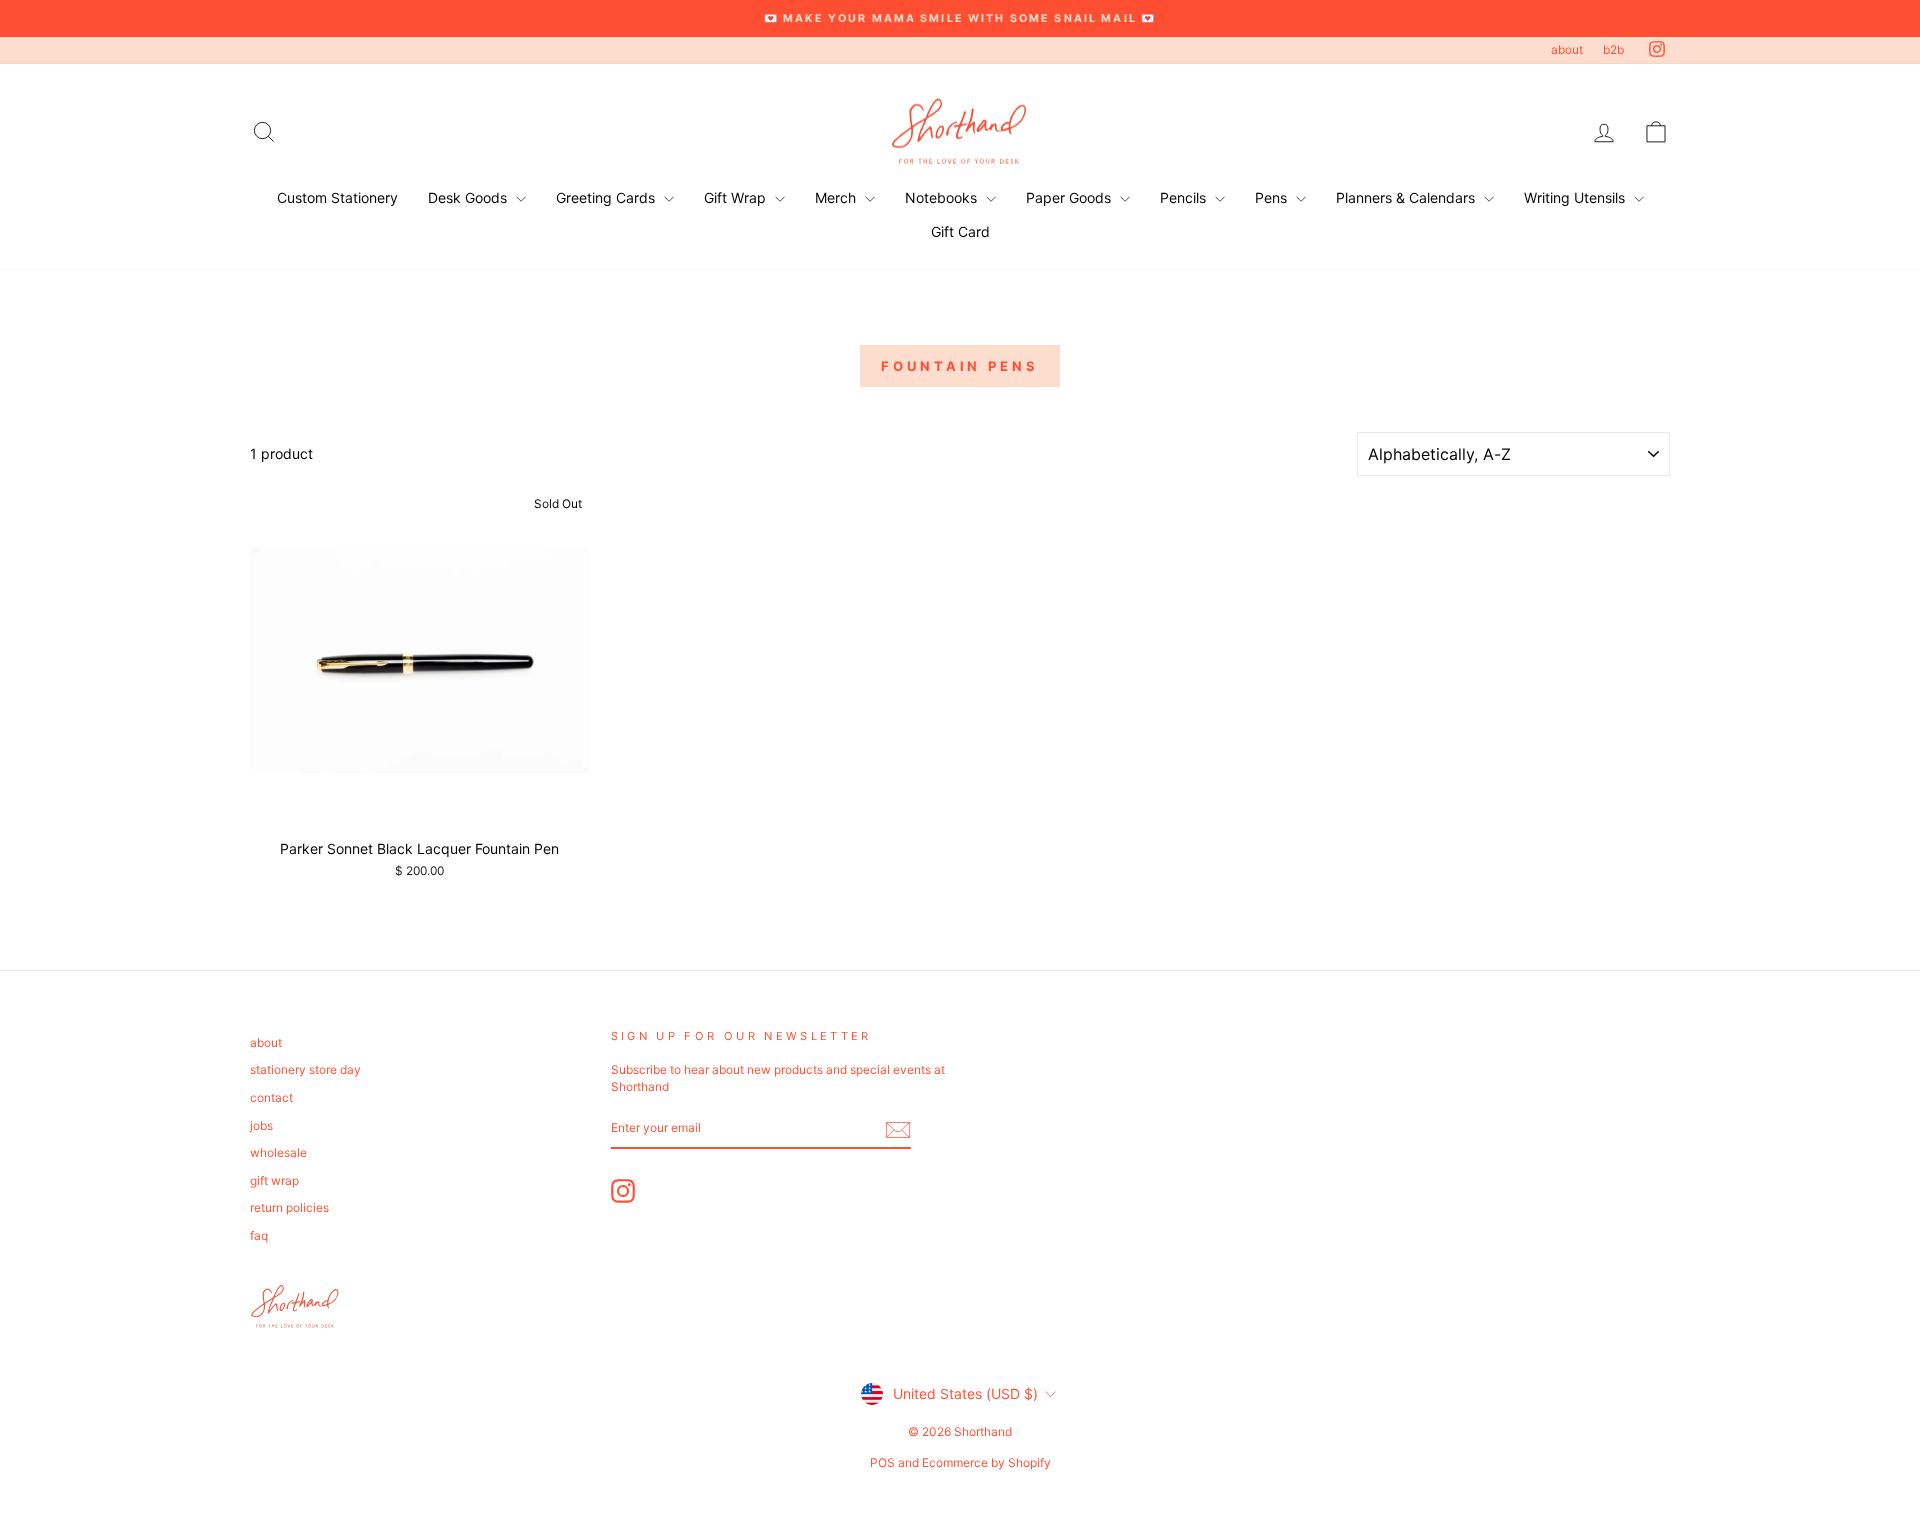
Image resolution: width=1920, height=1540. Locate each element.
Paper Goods (1070, 197)
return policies (289, 1207)
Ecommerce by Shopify (986, 1462)
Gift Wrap (737, 197)
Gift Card (960, 231)
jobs (261, 1125)
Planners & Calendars (1407, 197)
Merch (837, 197)
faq (259, 1235)
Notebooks (943, 197)
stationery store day (305, 1069)
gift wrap (274, 1180)
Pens (1273, 197)
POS (882, 1462)
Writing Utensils (1576, 197)
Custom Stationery (337, 197)
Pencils (1185, 197)
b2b (1613, 49)
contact (271, 1097)
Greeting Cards (607, 197)
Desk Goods (469, 197)
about (1567, 49)
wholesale (278, 1152)
